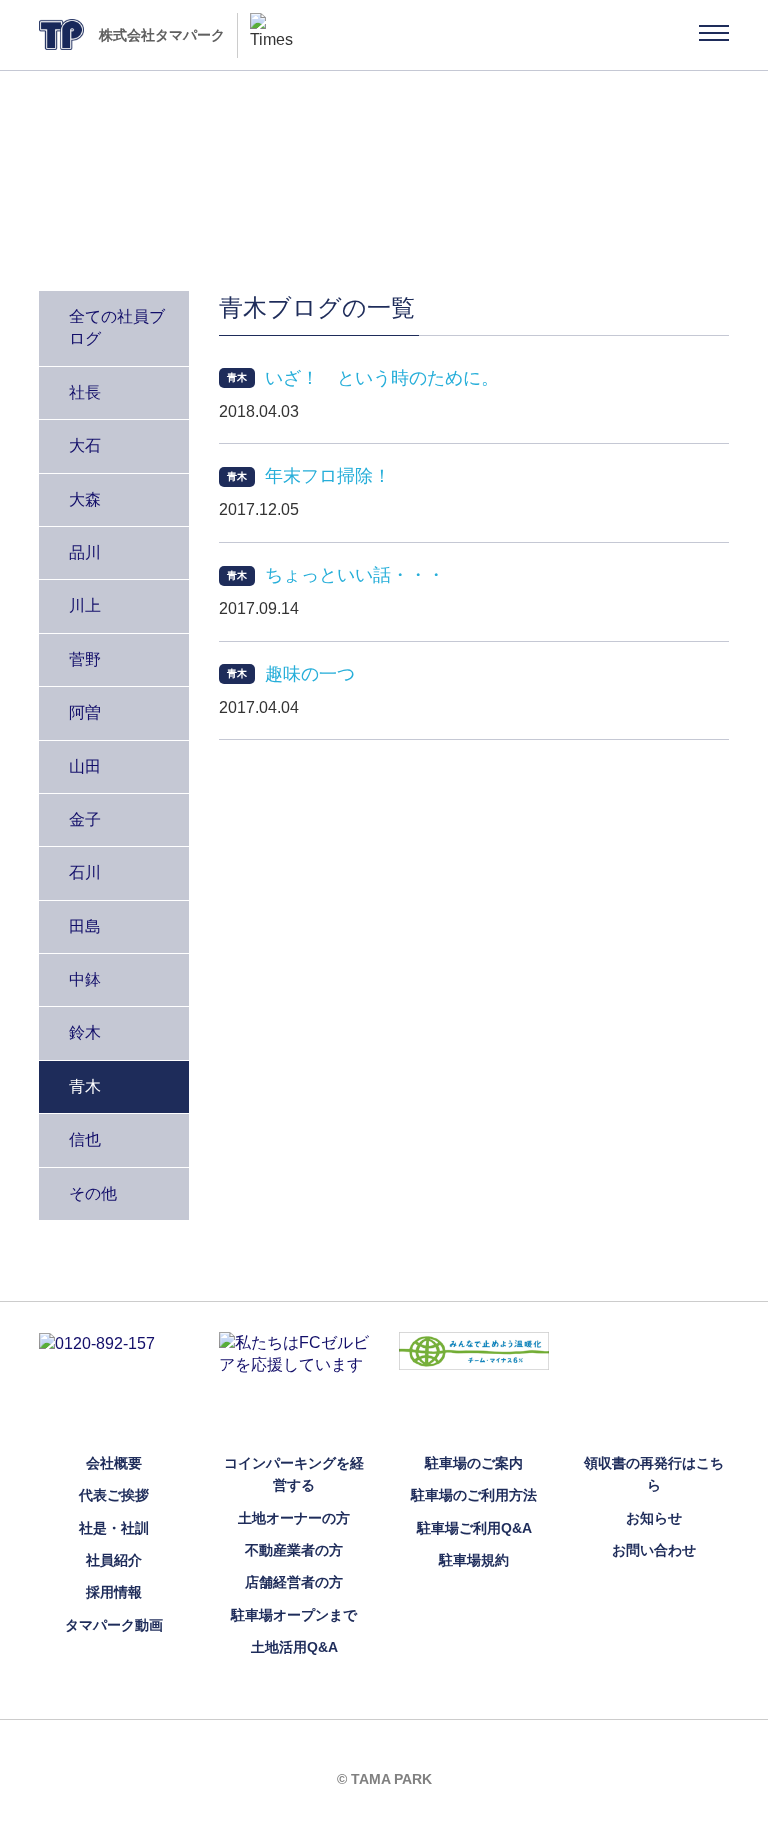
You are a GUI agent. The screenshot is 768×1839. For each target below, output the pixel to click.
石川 (85, 872)
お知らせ (654, 1518)
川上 (85, 605)
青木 (85, 1086)
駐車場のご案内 (474, 1463)
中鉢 (85, 979)
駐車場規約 (474, 1560)
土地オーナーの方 (294, 1518)
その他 (93, 1193)
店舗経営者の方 (294, 1582)
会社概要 (114, 1463)
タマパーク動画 (114, 1625)
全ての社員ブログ (117, 327)
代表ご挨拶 (114, 1495)
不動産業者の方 (294, 1550)
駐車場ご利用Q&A (474, 1528)
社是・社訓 (114, 1528)
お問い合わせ (654, 1550)
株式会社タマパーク (162, 35)
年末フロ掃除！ (328, 476)
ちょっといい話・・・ (355, 575)
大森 (85, 499)
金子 (85, 819)
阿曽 (85, 712)
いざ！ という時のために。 (382, 378)
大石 (85, 445)
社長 (85, 392)
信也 (85, 1139)
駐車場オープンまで (294, 1615)
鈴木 (85, 1032)
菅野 (85, 659)
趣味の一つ (310, 674)
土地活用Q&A (294, 1647)
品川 (85, 552)
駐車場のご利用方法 (474, 1495)
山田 (85, 766)
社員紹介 (114, 1560)
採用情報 (114, 1592)
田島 (85, 926)
